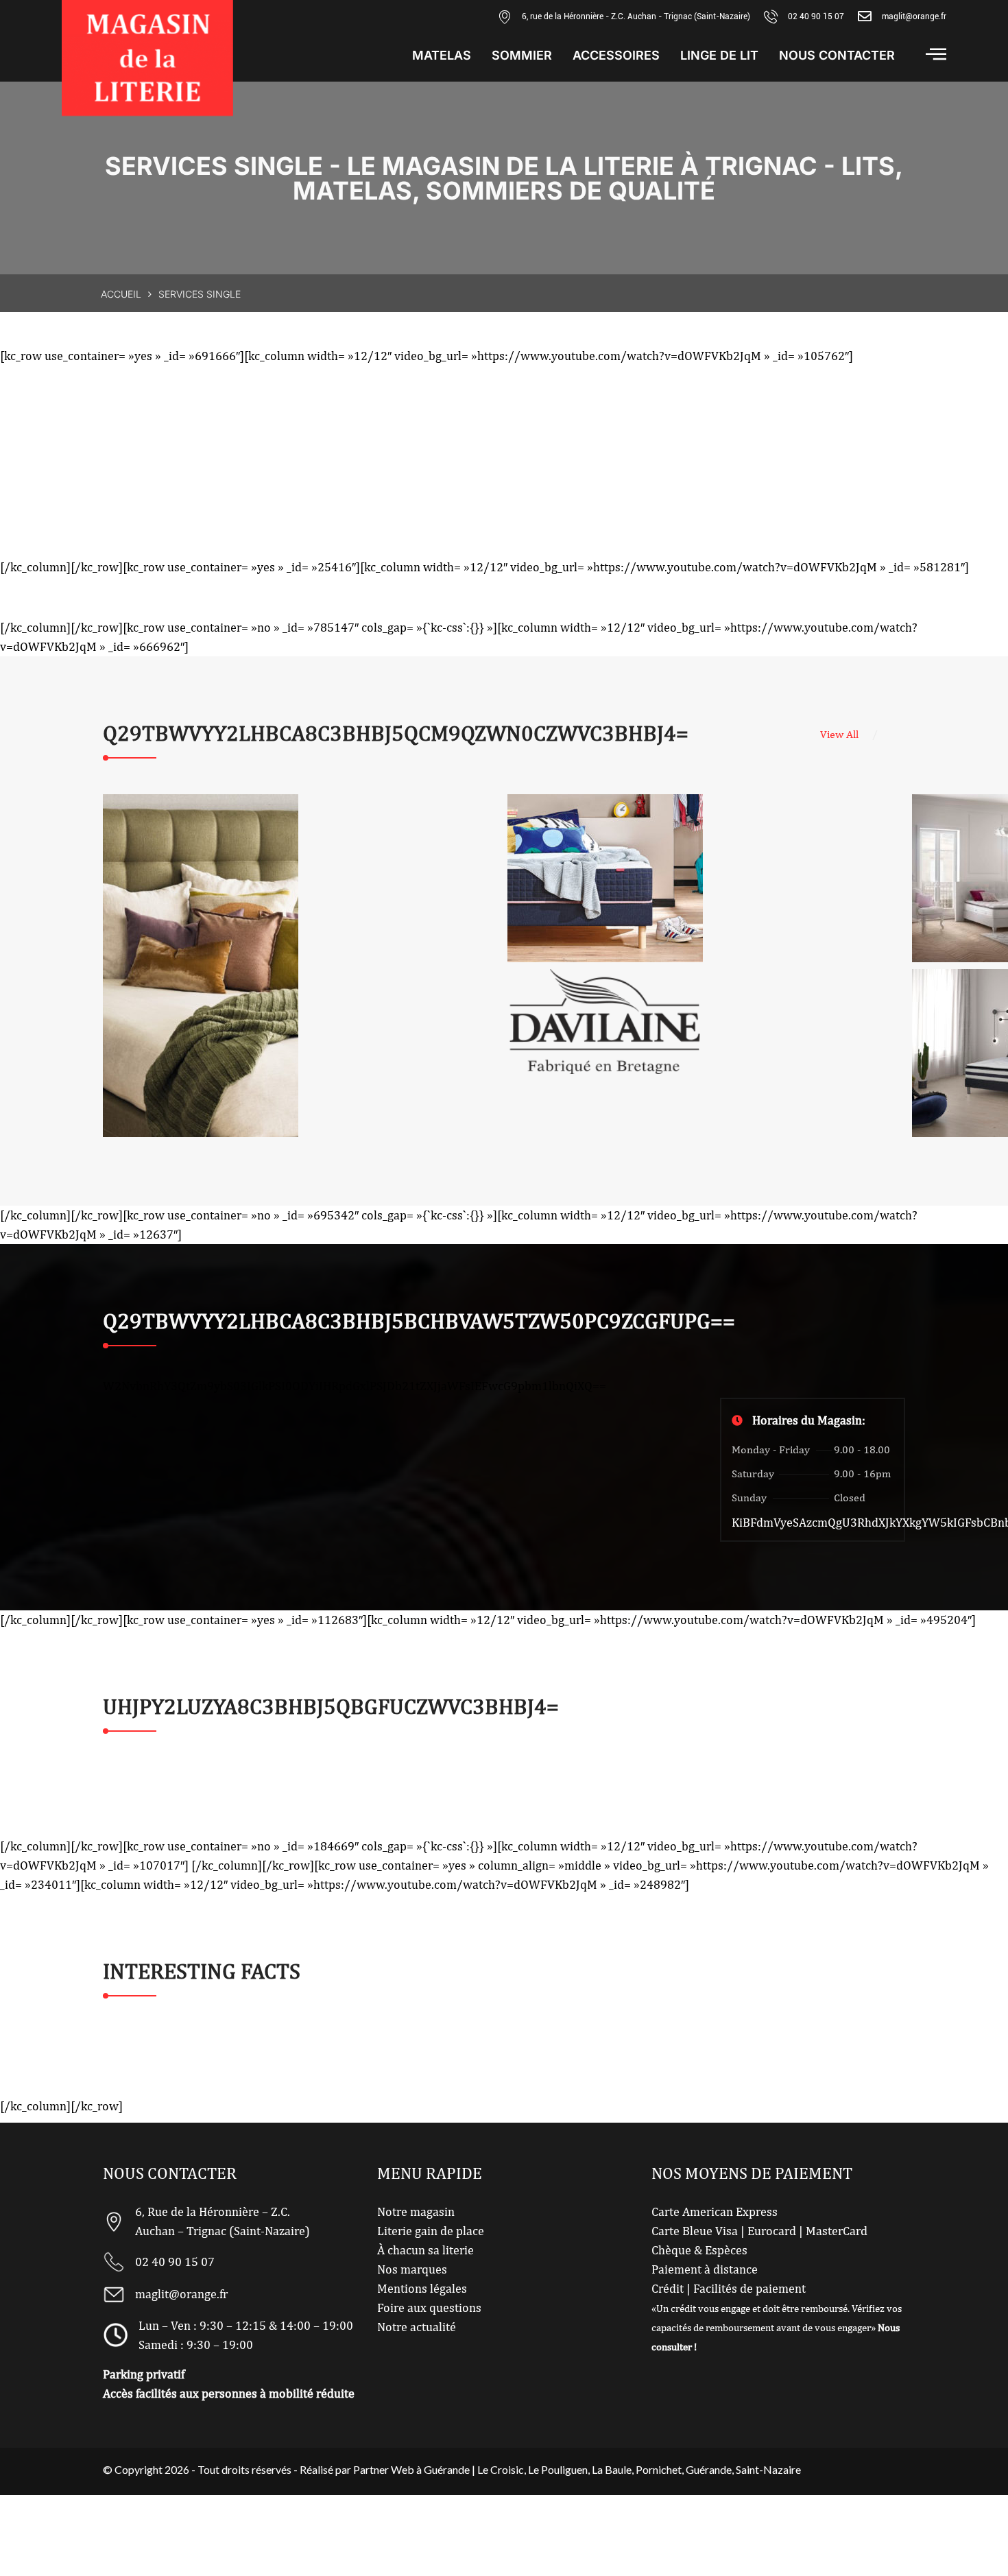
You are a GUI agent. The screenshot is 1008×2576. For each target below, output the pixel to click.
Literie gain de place (431, 2231)
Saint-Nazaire (768, 2469)
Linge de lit (719, 56)
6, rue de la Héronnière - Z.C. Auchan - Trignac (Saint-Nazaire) (636, 16)
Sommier (522, 56)
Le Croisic (501, 2469)
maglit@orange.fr (914, 16)
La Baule (612, 2469)
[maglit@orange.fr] (865, 16)
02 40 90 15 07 (816, 16)
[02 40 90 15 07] (771, 16)
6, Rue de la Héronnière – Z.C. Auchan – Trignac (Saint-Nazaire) (223, 2221)
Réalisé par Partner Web (357, 2469)
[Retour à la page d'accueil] (147, 58)
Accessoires (616, 56)
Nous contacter (837, 56)
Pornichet (659, 2469)
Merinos (605, 879)
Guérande (709, 2469)
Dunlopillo (201, 966)
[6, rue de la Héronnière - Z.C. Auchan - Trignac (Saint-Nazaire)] (505, 16)
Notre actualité (417, 2327)
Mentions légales (422, 2288)
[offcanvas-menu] (936, 54)
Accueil (121, 294)
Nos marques (412, 2269)
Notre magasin (416, 2211)
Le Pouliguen (558, 2469)
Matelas (442, 56)
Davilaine (605, 1022)
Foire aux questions (429, 2307)
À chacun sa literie (425, 2250)
